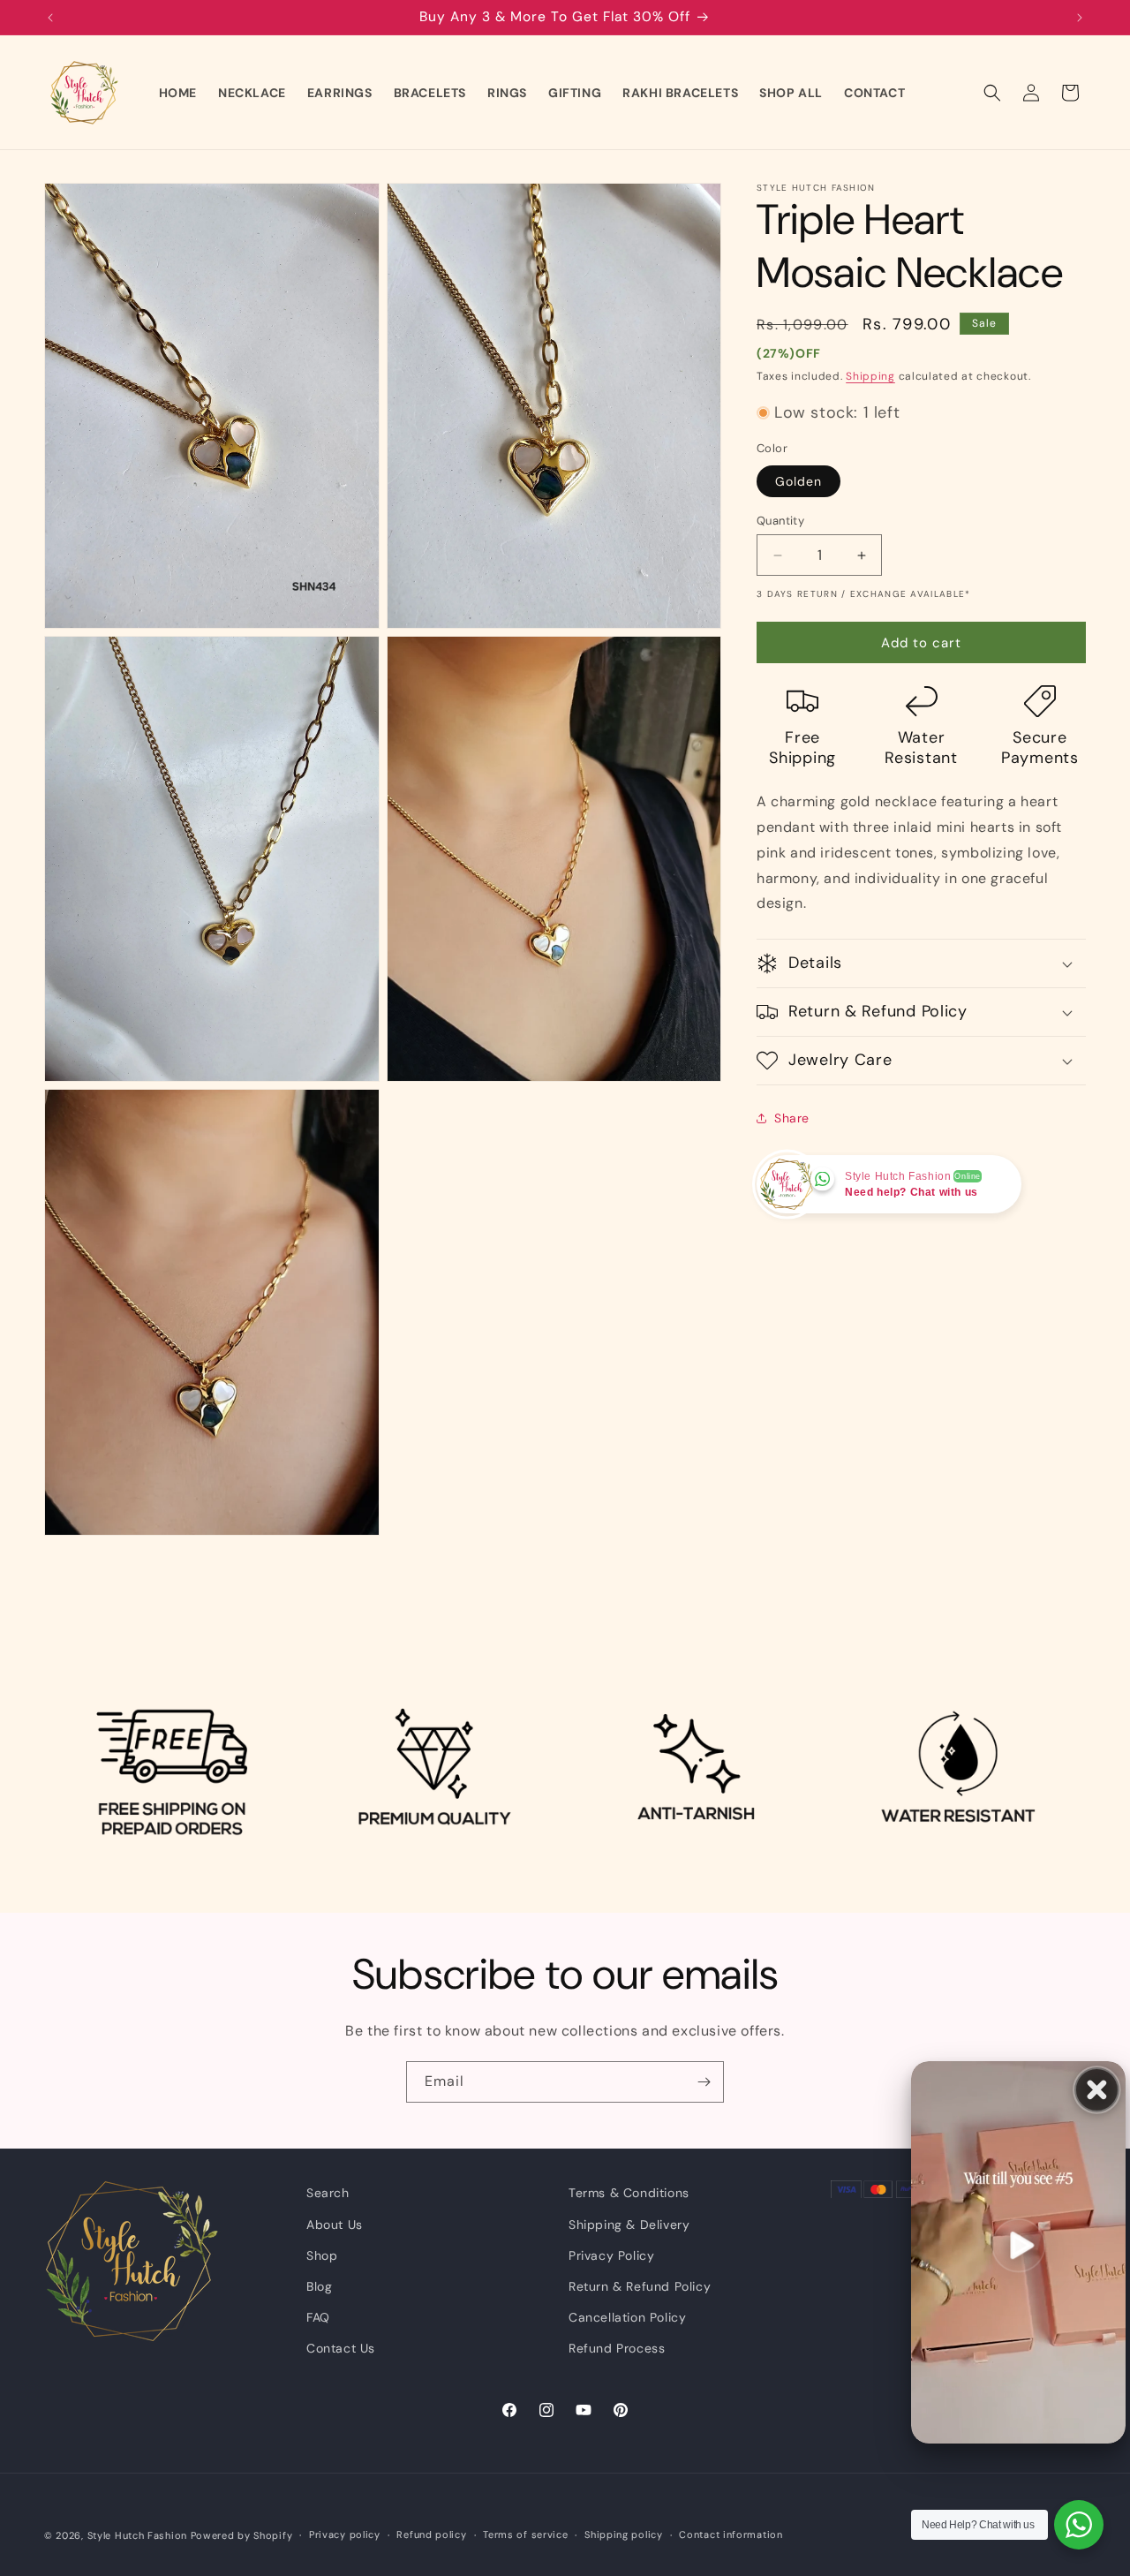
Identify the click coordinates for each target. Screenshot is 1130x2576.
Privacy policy (345, 2534)
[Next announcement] (1080, 18)
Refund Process (617, 2348)
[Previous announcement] (50, 18)
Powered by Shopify (242, 2535)
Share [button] (792, 1118)
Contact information (731, 2534)
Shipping (870, 376)
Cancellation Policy (627, 2317)
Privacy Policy (611, 2255)
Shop (322, 2255)
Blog (319, 2286)
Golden (799, 481)
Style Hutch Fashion (137, 2535)
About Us (335, 2225)
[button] (992, 93)
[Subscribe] (704, 2082)
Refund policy (431, 2534)
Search (328, 2193)
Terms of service (525, 2534)
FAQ (318, 2317)
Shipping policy (624, 2534)
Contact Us (341, 2348)
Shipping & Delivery (629, 2225)
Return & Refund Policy (640, 2286)
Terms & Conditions (629, 2193)
